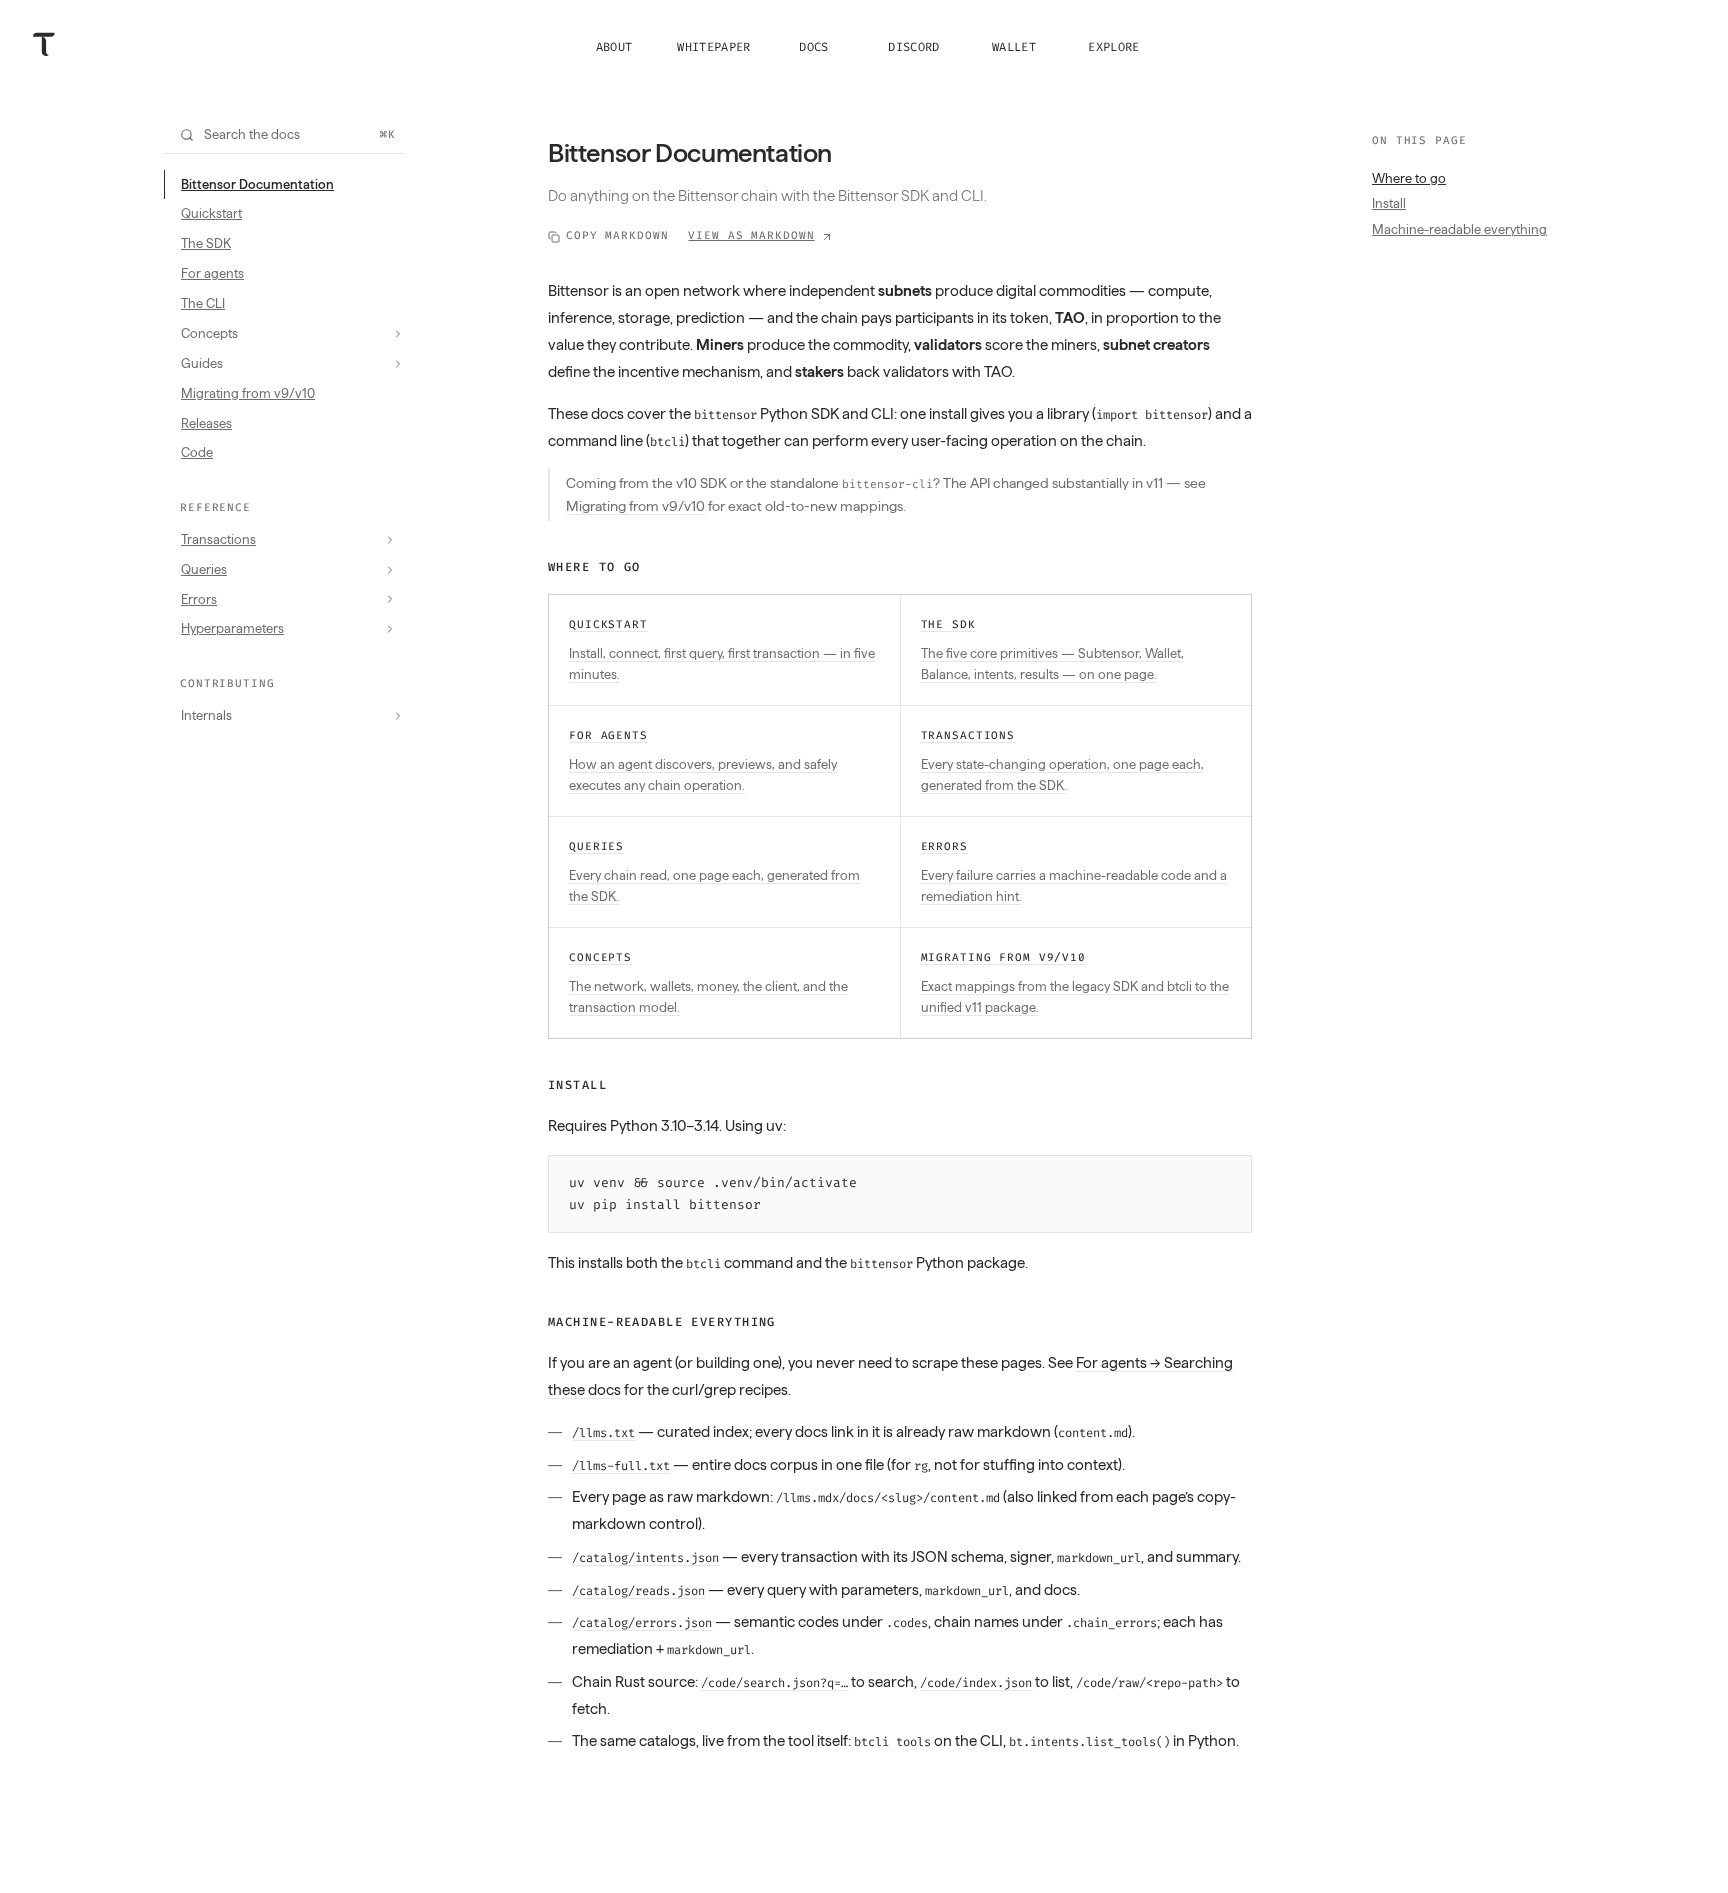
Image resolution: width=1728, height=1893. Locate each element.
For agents (212, 273)
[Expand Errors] (390, 599)
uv (774, 1125)
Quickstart (211, 213)
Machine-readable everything (662, 1322)
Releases (206, 423)
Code (197, 452)
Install (577, 1085)
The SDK (206, 243)
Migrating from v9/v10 (248, 393)
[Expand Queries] (390, 570)
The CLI (203, 303)
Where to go (594, 567)
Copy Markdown (617, 235)
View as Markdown (751, 235)
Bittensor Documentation (257, 184)
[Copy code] (1231, 1176)
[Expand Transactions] (390, 540)
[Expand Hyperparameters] (390, 629)
